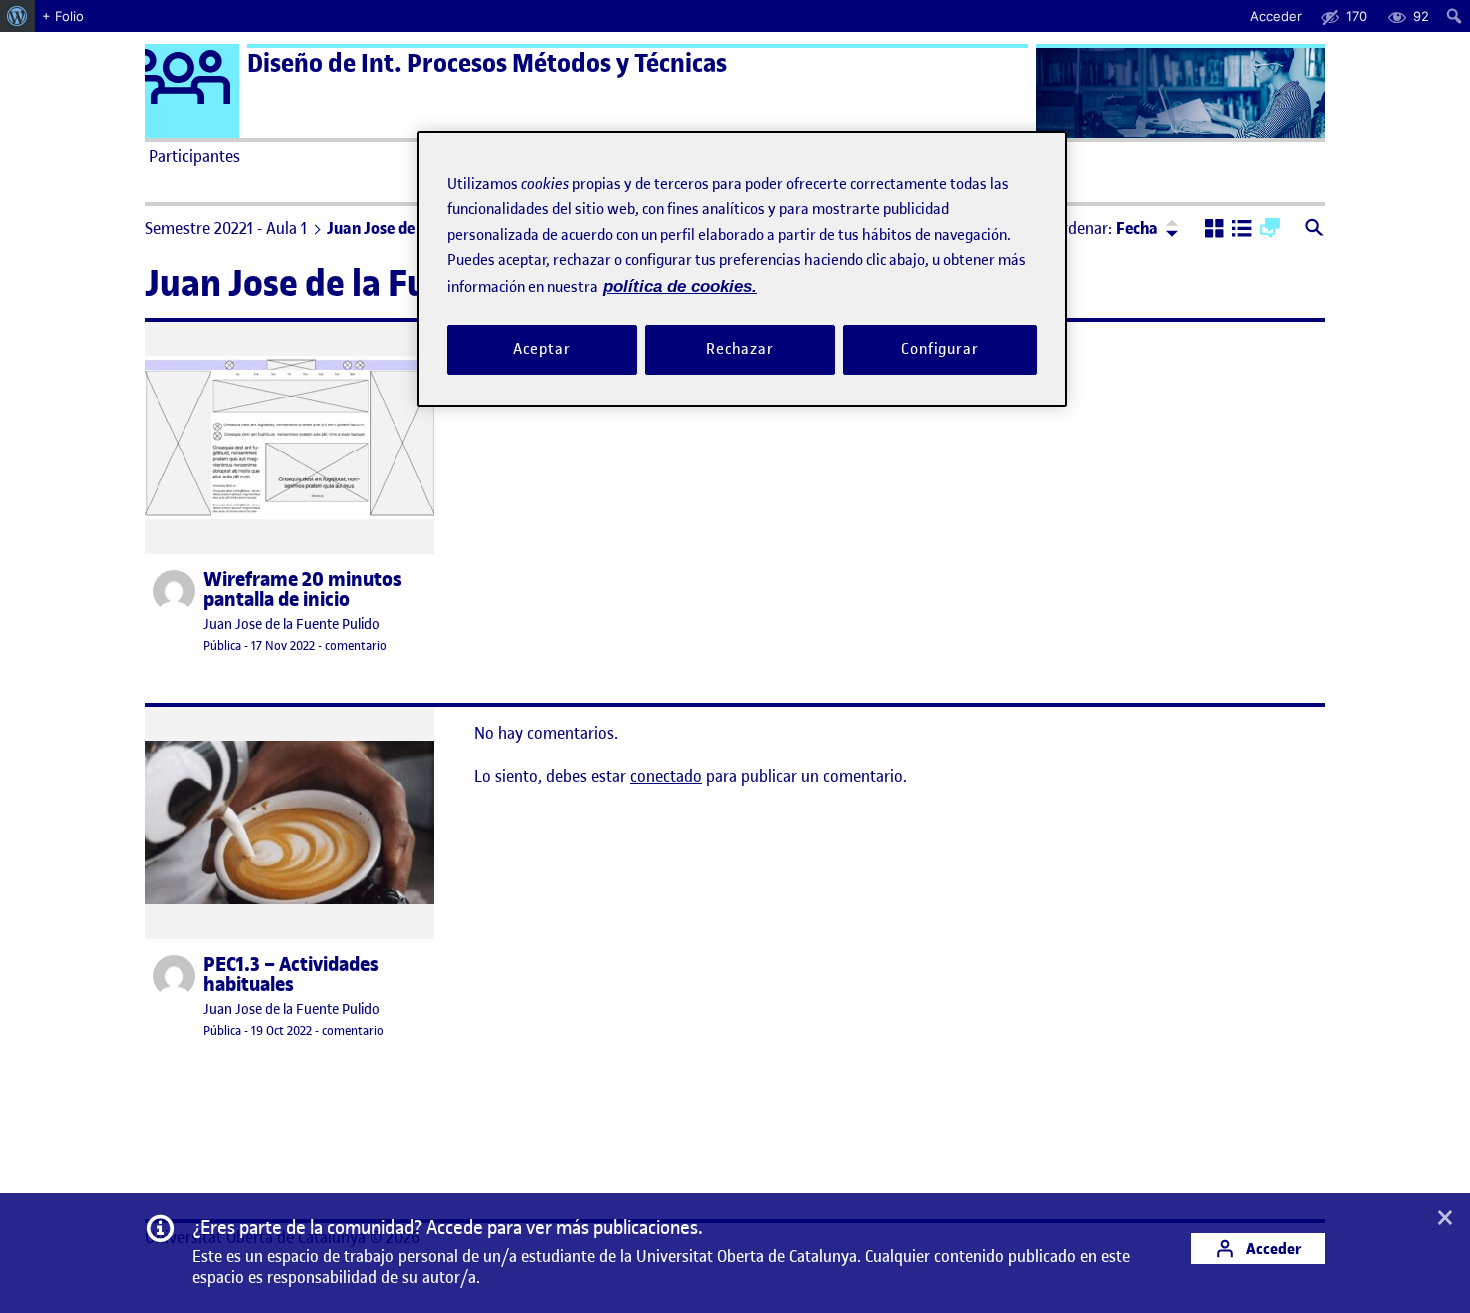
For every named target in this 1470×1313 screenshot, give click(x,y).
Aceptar (541, 350)
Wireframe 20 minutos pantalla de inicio (302, 590)
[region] (742, 268)
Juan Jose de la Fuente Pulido (291, 624)
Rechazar (740, 350)
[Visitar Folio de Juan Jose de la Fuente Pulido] (174, 591)
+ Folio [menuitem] (63, 16)
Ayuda (963, 156)
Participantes (194, 156)
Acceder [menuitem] (1276, 16)
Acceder (1272, 1248)
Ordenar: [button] (1105, 228)
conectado (666, 776)
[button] (1214, 230)
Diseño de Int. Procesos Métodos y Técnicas (487, 63)
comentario (356, 645)
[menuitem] (17, 16)
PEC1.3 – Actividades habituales (291, 975)
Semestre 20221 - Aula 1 (226, 228)
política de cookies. (680, 286)
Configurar (940, 350)
